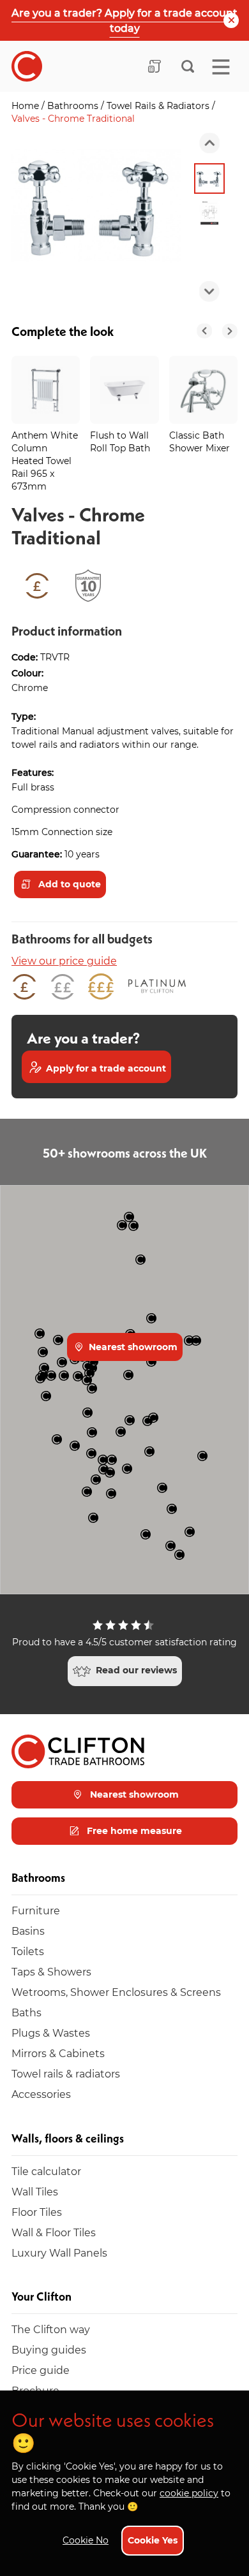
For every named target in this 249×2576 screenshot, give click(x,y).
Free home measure (133, 1830)
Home (26, 106)
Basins (28, 1931)
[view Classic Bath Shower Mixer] (203, 390)
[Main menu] (221, 67)
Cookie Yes (153, 2540)
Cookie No (86, 2540)
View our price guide (64, 960)
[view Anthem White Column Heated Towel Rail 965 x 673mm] (46, 390)
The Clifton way (51, 2329)
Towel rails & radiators (66, 2073)
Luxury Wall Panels (59, 2252)
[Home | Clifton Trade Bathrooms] (27, 66)
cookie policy (189, 2493)
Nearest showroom (132, 1347)
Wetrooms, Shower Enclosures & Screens (116, 1992)
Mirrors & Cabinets (58, 2053)
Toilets (28, 1951)
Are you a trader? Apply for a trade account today (124, 20)
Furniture (36, 1910)
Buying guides (49, 2349)
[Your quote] (155, 66)
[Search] (188, 66)
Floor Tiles (37, 2212)
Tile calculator (46, 2171)
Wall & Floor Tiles (54, 2232)
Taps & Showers (51, 1971)
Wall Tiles (35, 2191)
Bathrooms (74, 106)
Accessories (41, 2094)
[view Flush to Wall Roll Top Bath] (124, 390)
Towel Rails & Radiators (159, 106)
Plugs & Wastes (51, 2033)
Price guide (41, 2370)
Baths (26, 2012)
